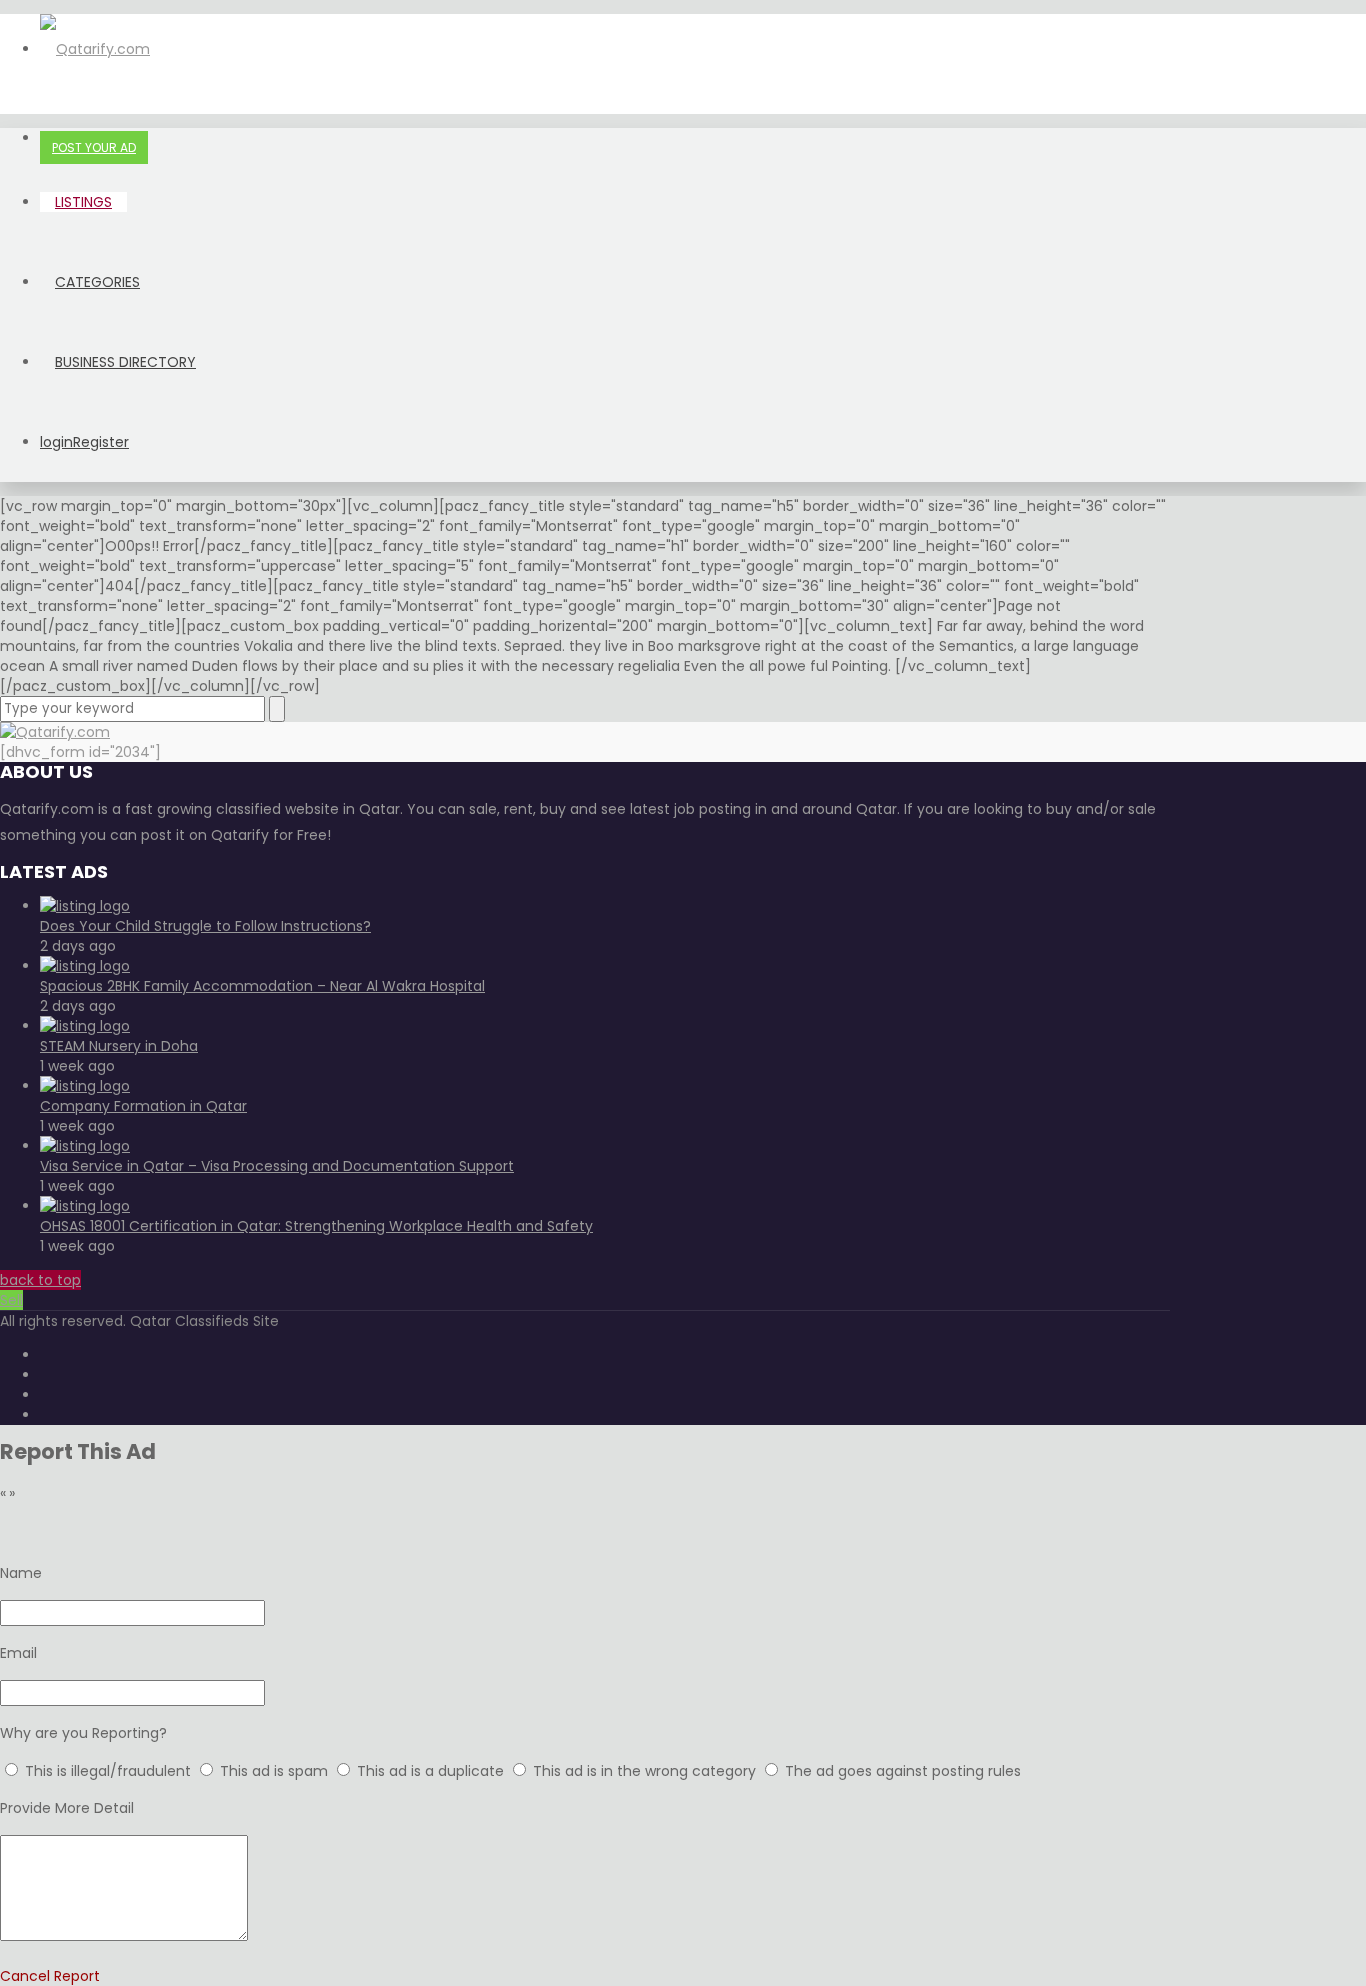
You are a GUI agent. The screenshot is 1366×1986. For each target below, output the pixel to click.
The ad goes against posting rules (903, 1771)
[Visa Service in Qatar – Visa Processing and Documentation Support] (85, 1146)
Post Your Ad (94, 147)
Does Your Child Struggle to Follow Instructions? (205, 926)
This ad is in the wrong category (646, 1771)
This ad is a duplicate (432, 1771)
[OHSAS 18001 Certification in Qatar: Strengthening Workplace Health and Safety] (85, 1206)
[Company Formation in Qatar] (85, 1086)
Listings (83, 202)
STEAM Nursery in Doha (119, 1046)
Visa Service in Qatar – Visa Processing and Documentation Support (277, 1166)
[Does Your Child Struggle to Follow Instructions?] (85, 906)
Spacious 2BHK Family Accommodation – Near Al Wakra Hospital (262, 986)
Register (101, 442)
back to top (40, 1280)
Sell (11, 1300)
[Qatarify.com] (95, 49)
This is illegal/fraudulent (108, 1771)
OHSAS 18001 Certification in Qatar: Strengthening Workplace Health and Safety (316, 1226)
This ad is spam (276, 1771)
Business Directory (125, 362)
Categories (97, 282)
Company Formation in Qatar (143, 1106)
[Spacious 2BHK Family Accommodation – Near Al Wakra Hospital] (85, 966)
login (56, 442)
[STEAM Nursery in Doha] (85, 1026)
